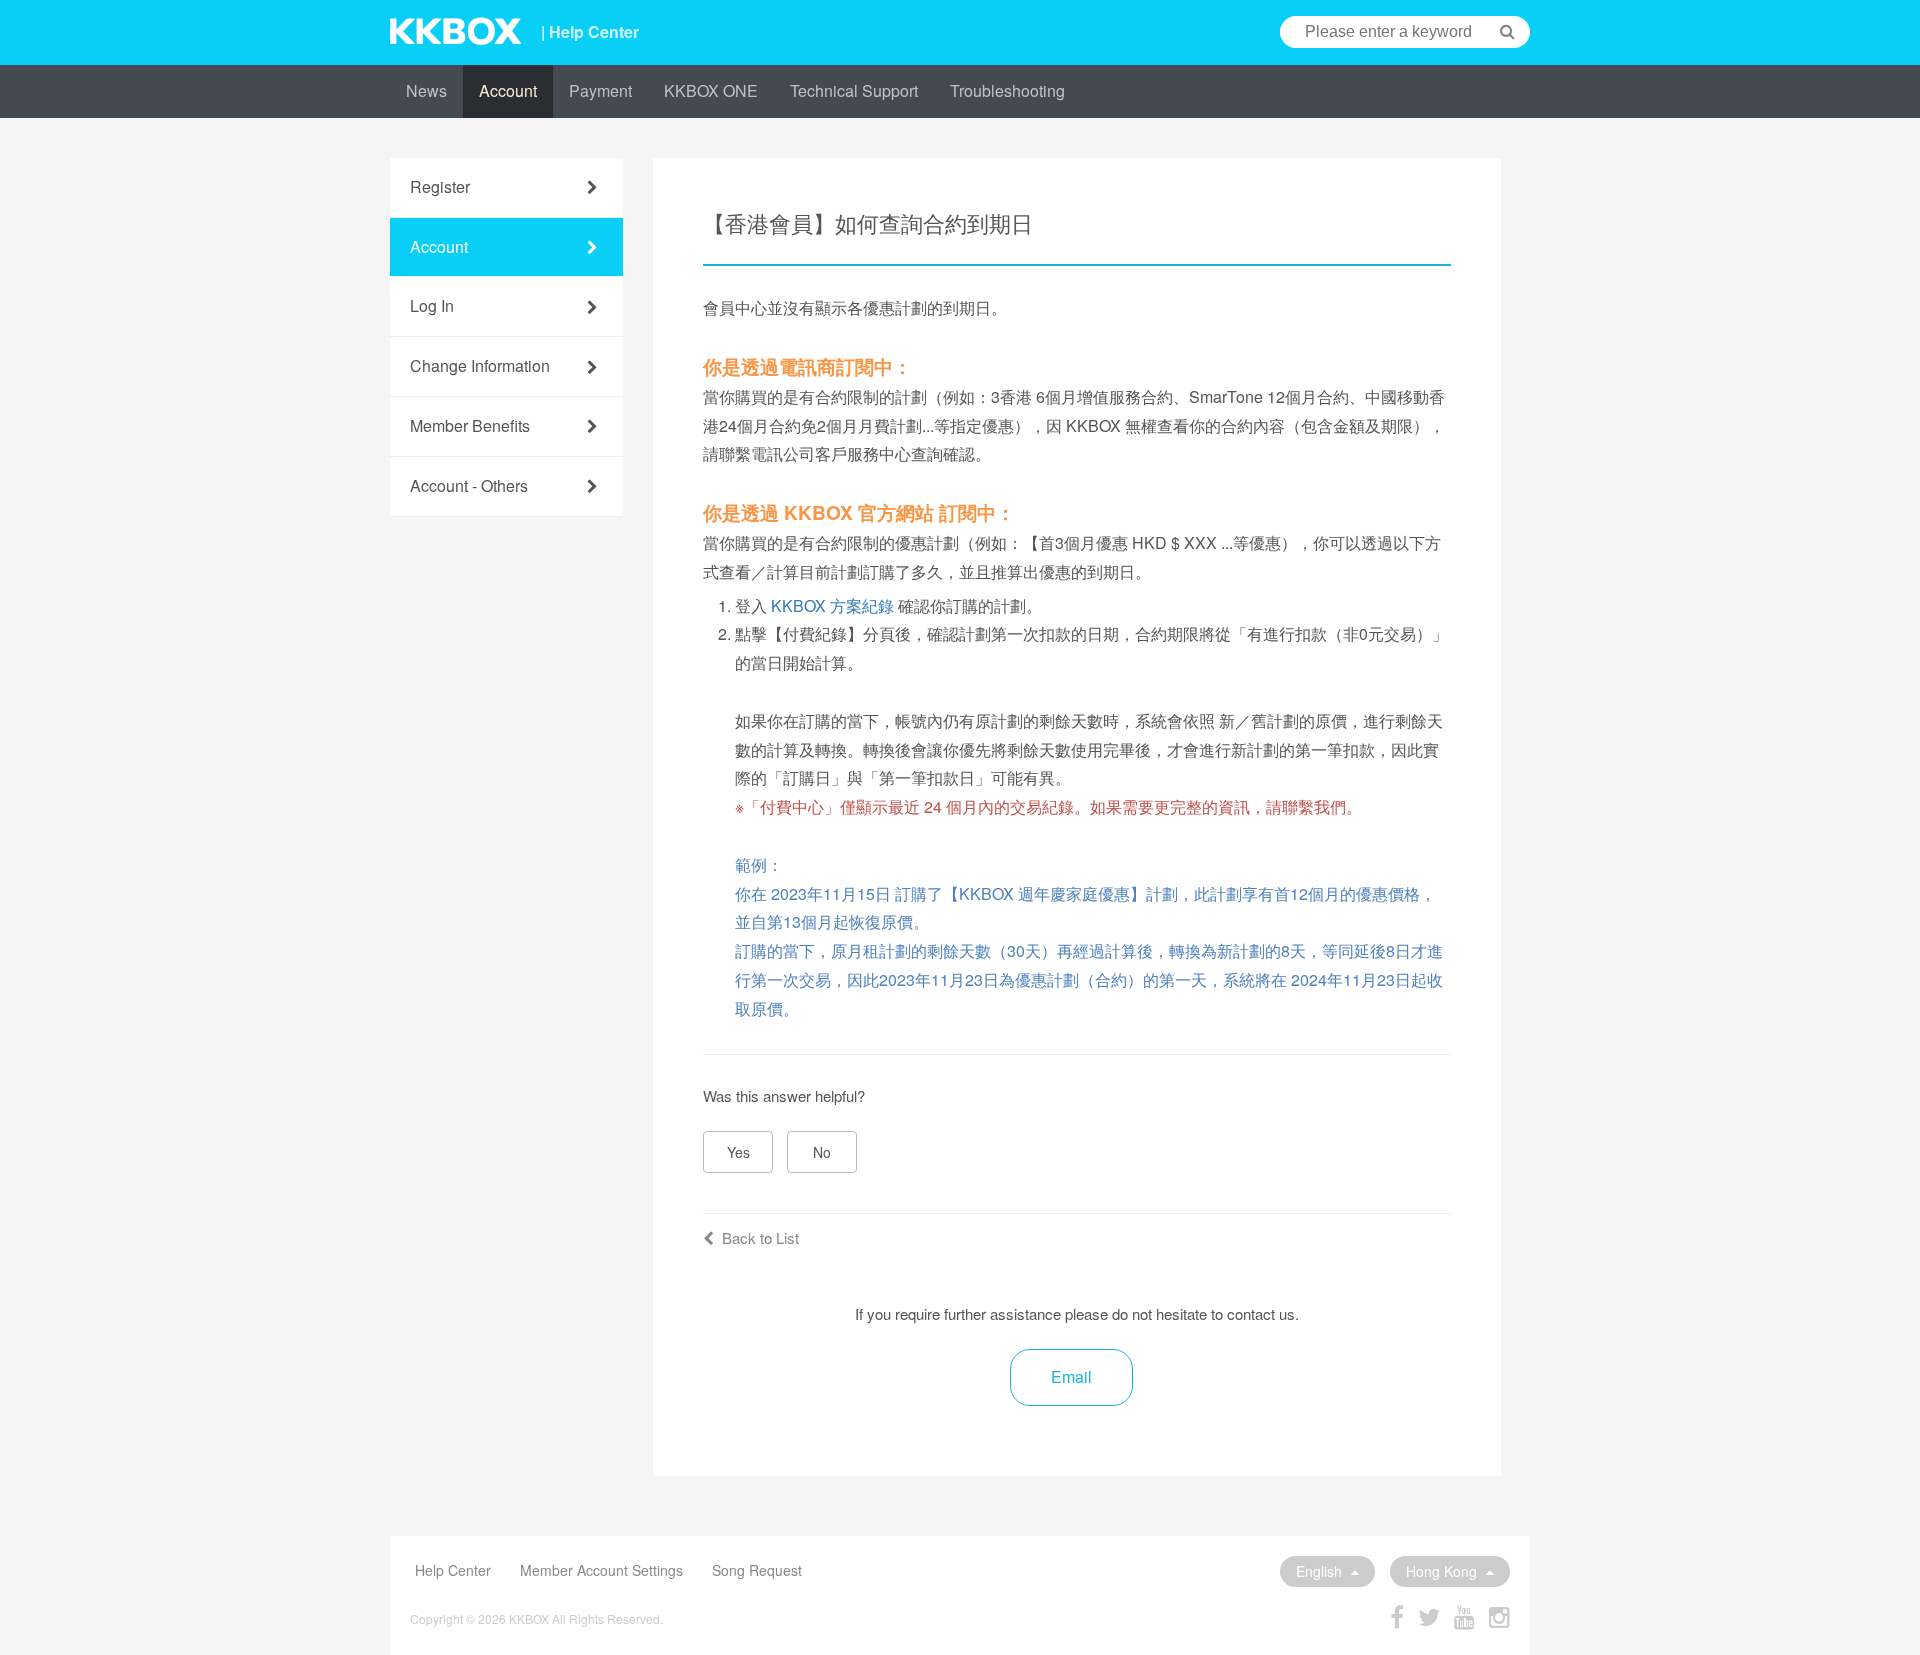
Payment (600, 90)
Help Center (453, 1570)
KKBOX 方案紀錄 (832, 605)
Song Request (757, 1570)
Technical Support (854, 90)
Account (508, 90)
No (822, 1152)
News (426, 90)
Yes (738, 1152)
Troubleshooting (1007, 90)
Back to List (760, 1237)
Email (1071, 1376)
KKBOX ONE (711, 90)
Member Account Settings (601, 1570)
